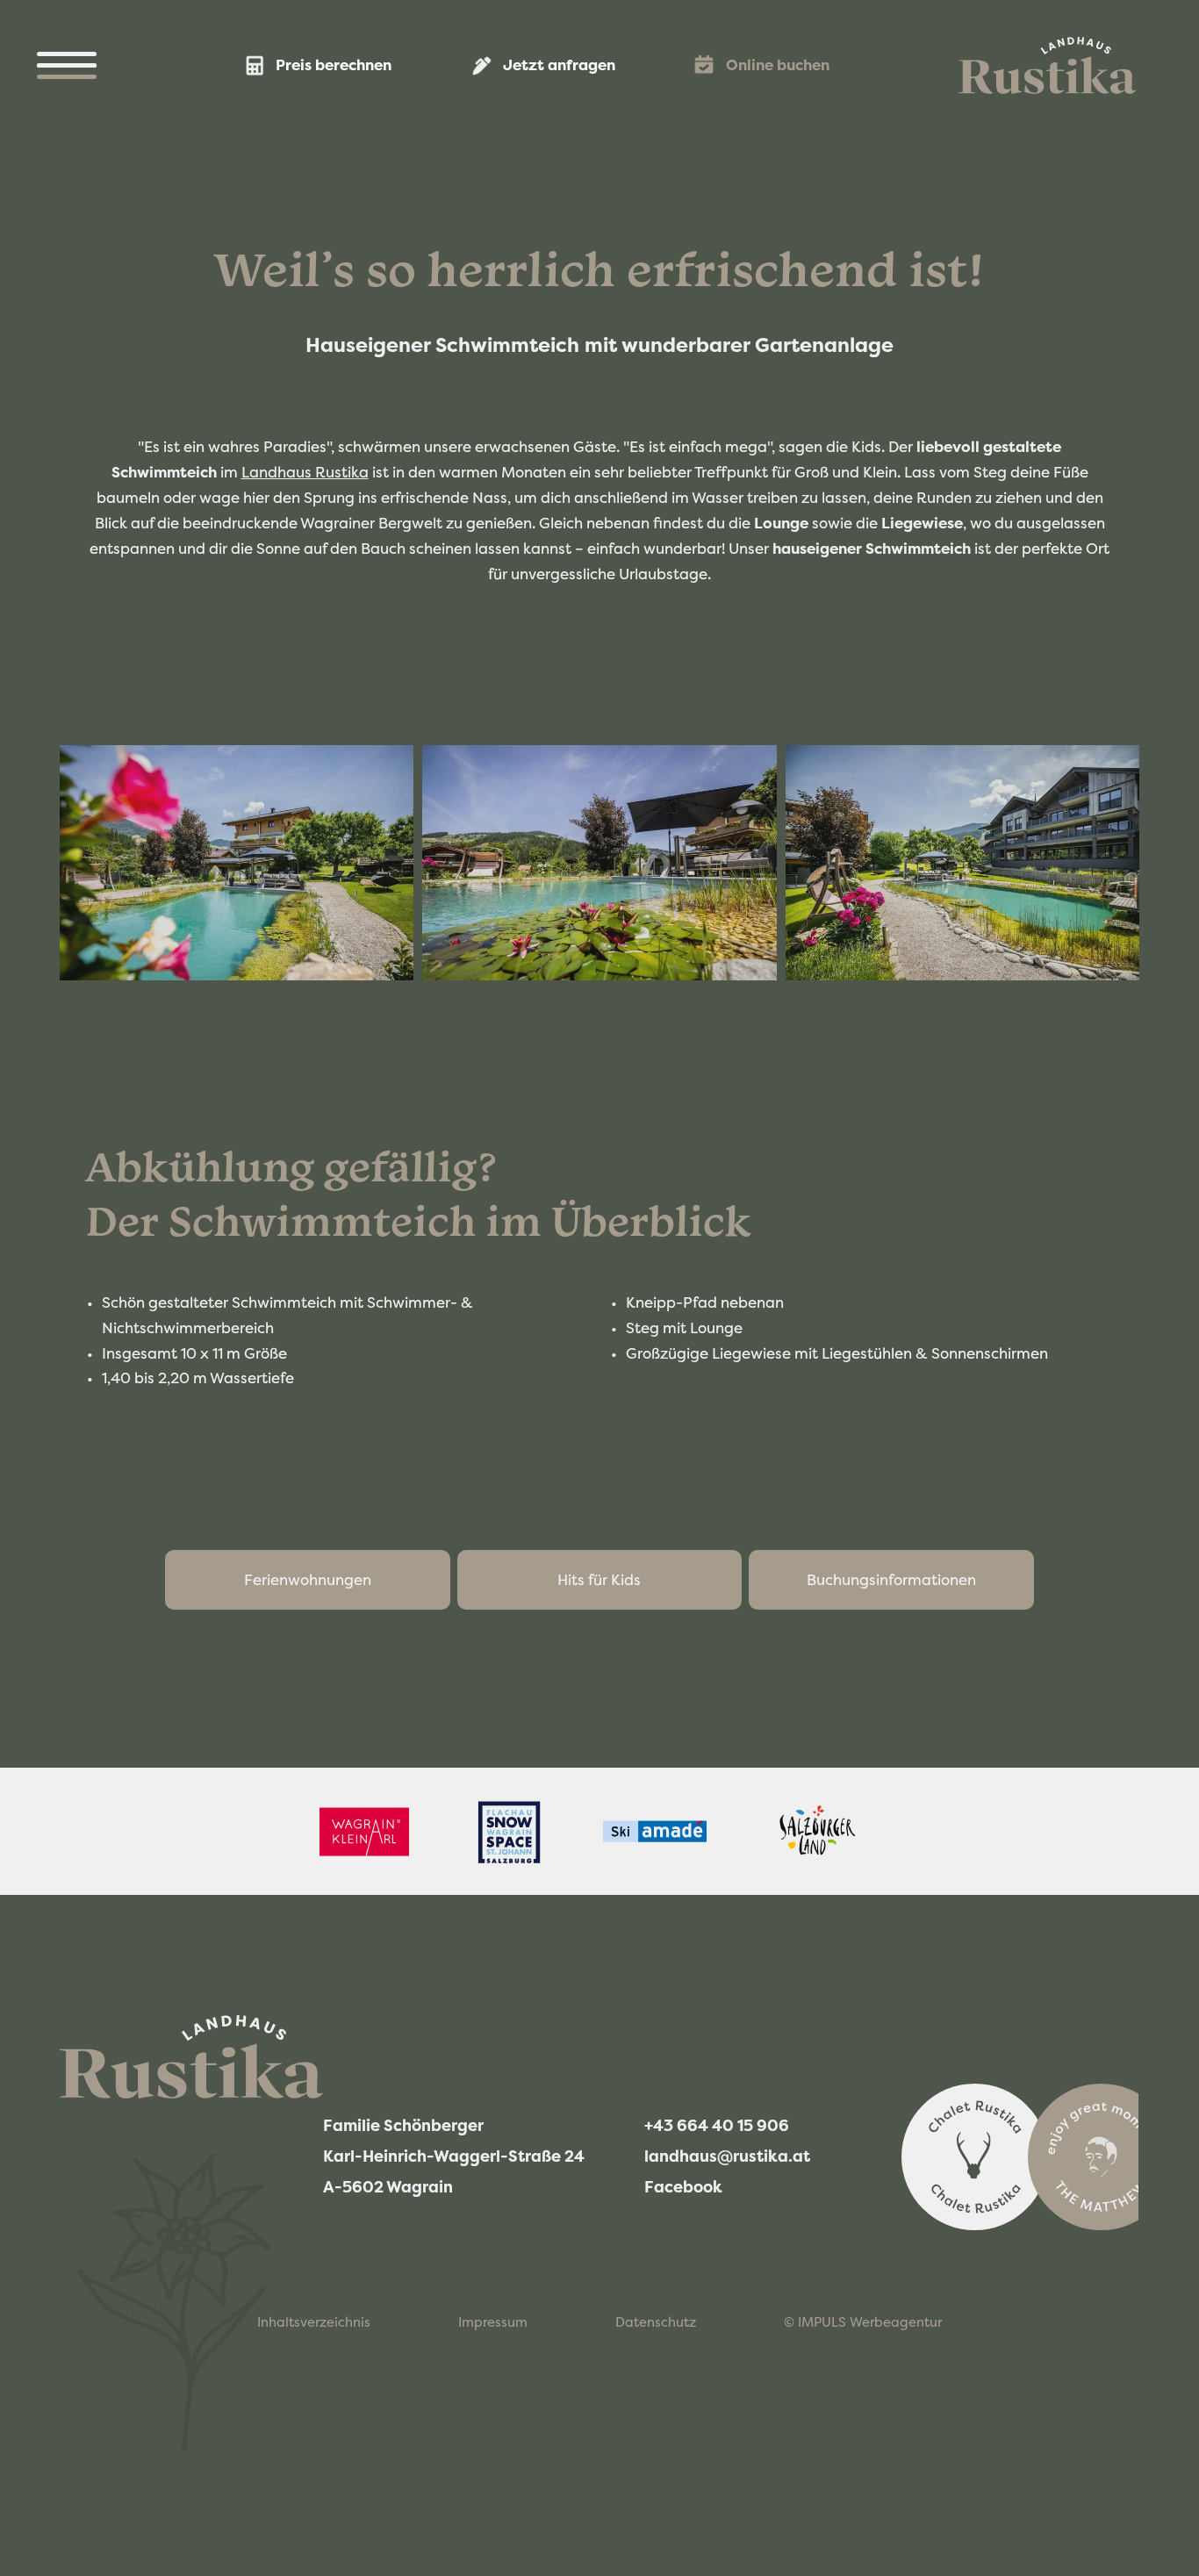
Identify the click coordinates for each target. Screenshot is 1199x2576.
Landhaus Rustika (305, 472)
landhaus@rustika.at (728, 2156)
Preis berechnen (334, 65)
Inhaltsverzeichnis (314, 2322)
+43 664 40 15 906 (718, 2126)
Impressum (493, 2322)
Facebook (684, 2186)
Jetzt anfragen (559, 65)
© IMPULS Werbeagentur (863, 2322)
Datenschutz (656, 2322)
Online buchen (777, 65)
